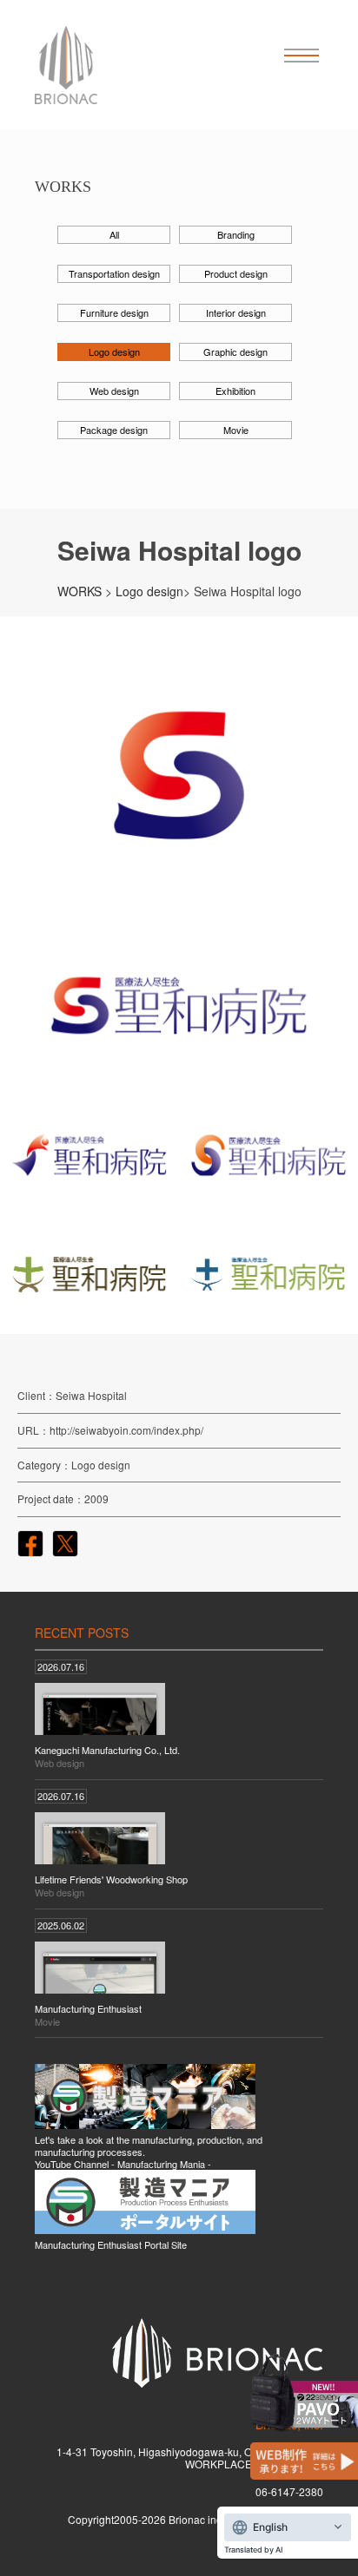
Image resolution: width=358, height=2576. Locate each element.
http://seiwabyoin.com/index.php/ (126, 1430)
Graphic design (235, 352)
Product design (236, 273)
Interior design (236, 312)
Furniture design (114, 312)
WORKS (80, 591)
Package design (114, 430)
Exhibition (235, 391)
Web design (114, 391)
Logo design (114, 352)
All (114, 234)
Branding (236, 234)
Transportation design (114, 273)
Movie (236, 430)
